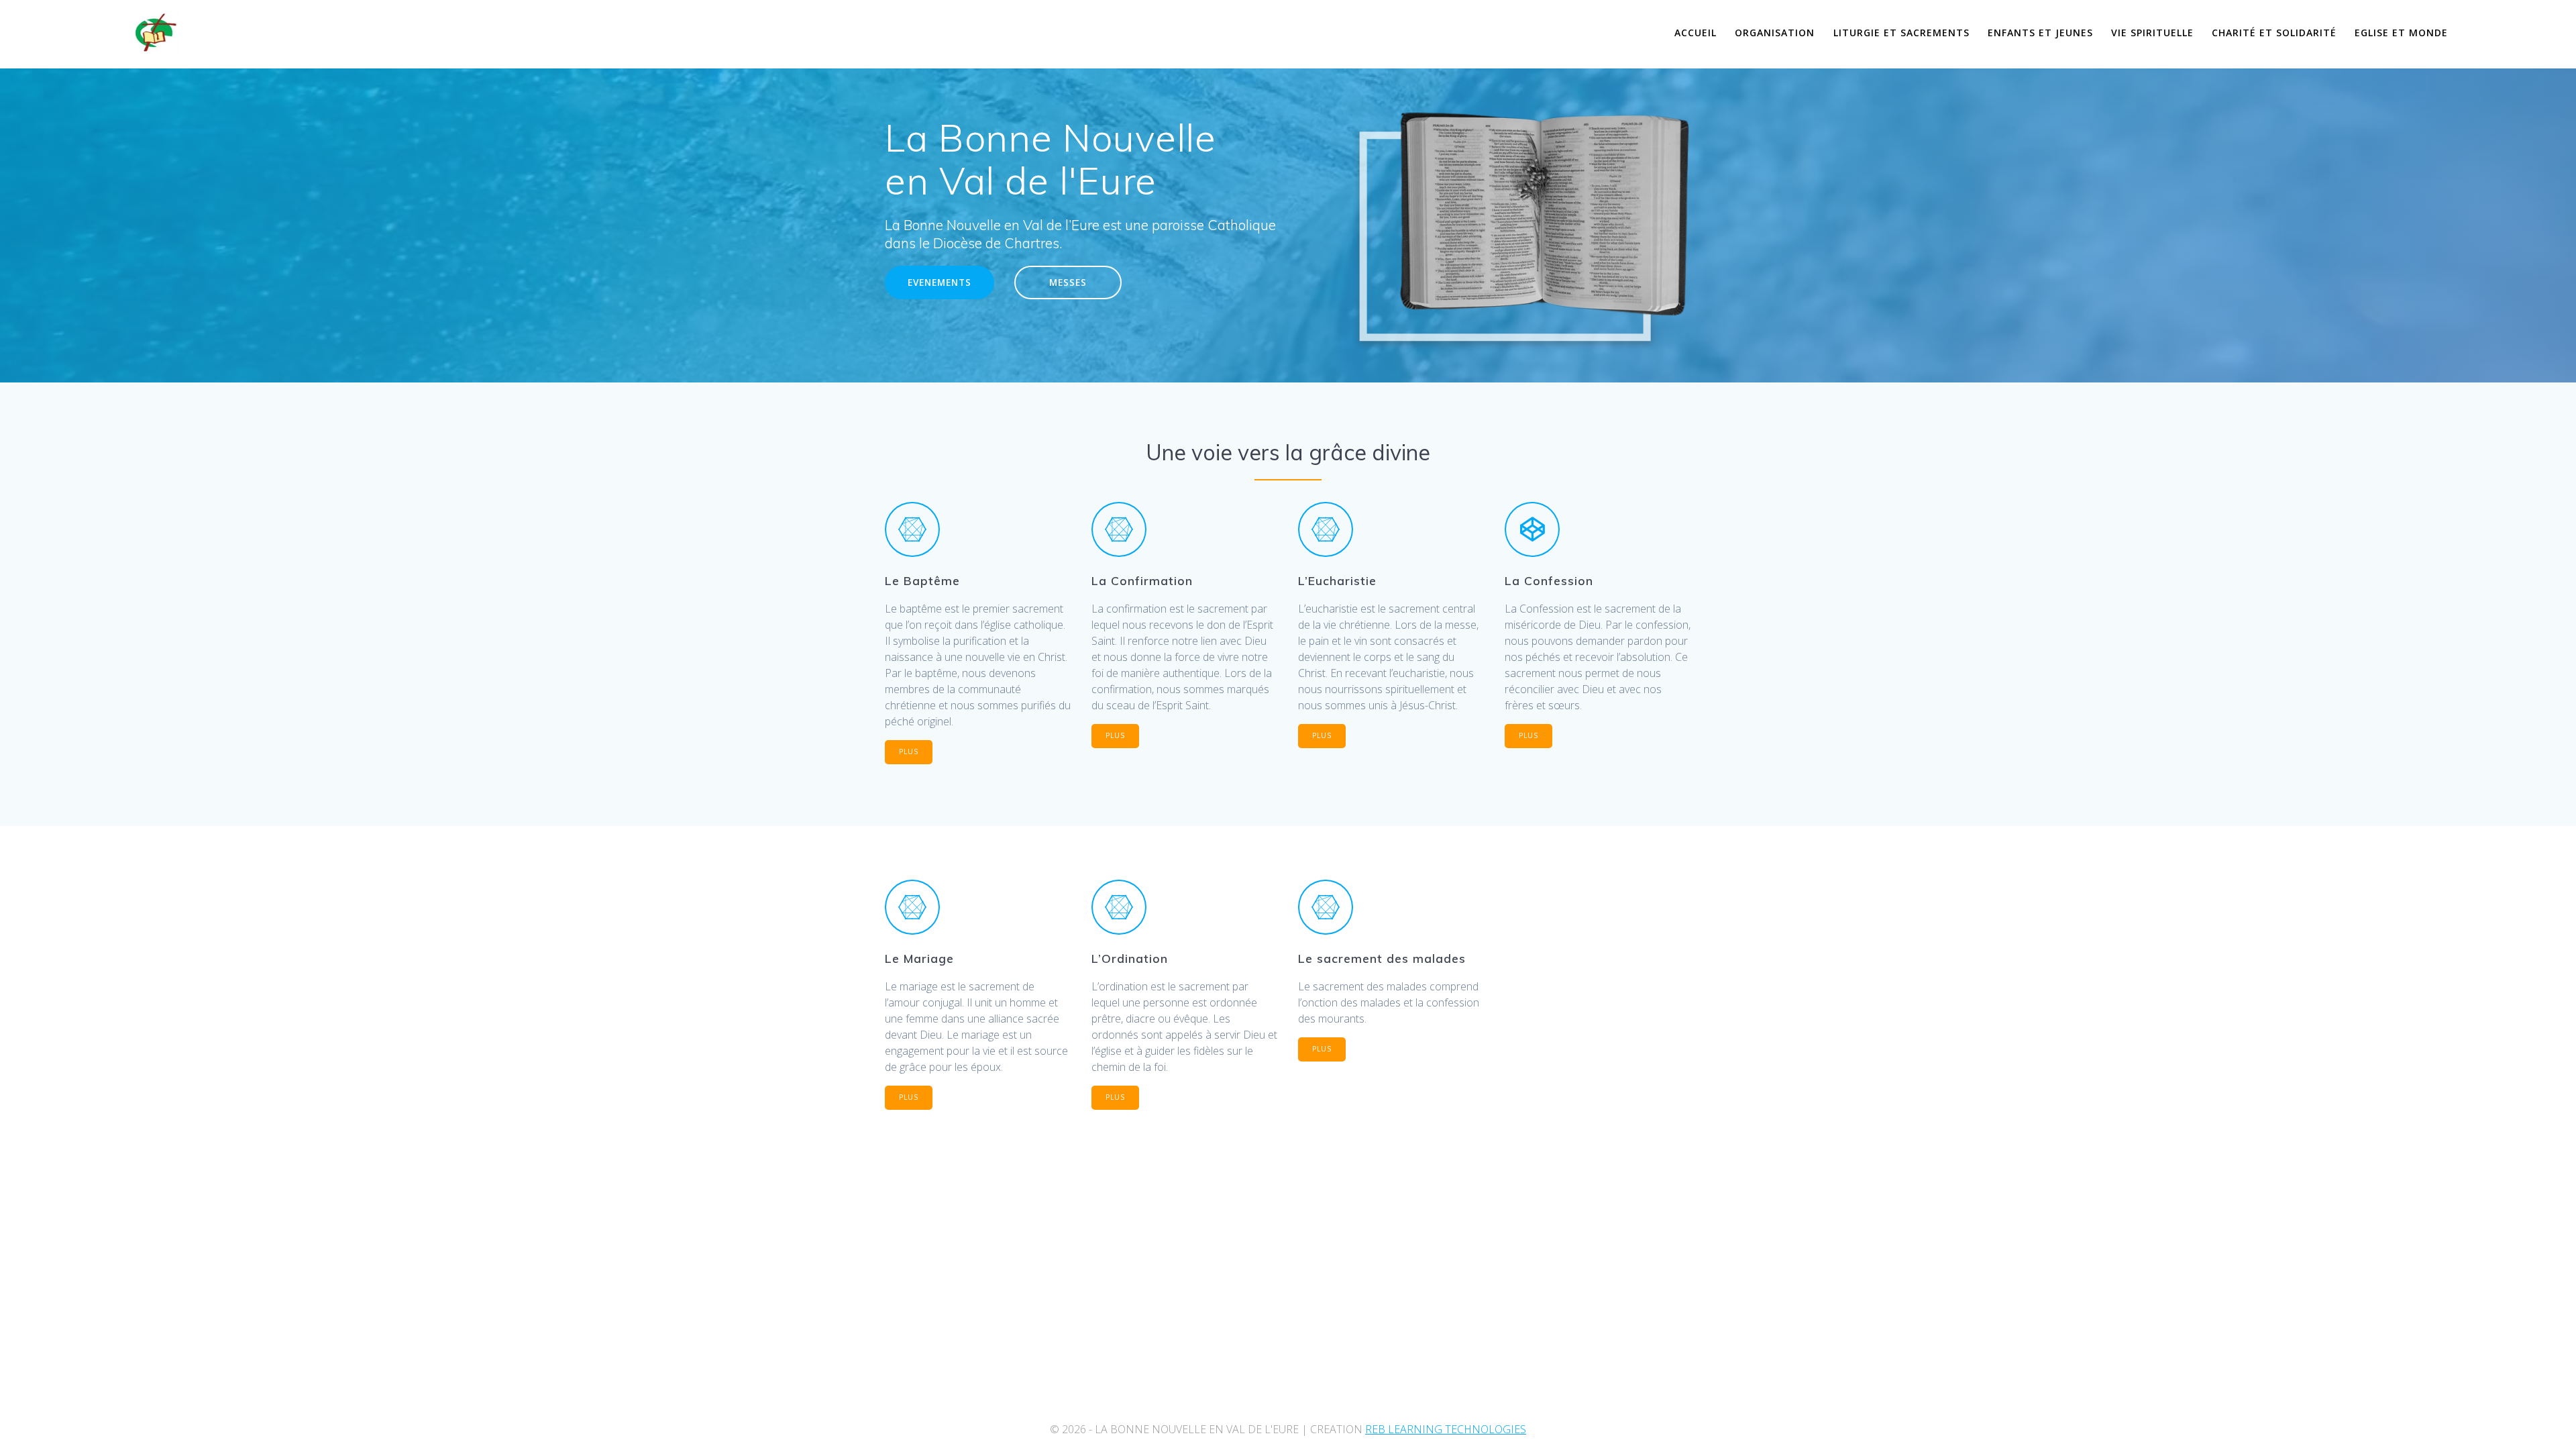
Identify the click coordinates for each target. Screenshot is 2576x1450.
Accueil (1696, 33)
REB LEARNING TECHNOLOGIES (1446, 1429)
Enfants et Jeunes (2040, 33)
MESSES (1068, 282)
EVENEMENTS (940, 282)
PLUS (909, 752)
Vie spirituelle (2152, 33)
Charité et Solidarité (2274, 33)
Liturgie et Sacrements (1901, 33)
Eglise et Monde (2401, 33)
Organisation (1775, 33)
